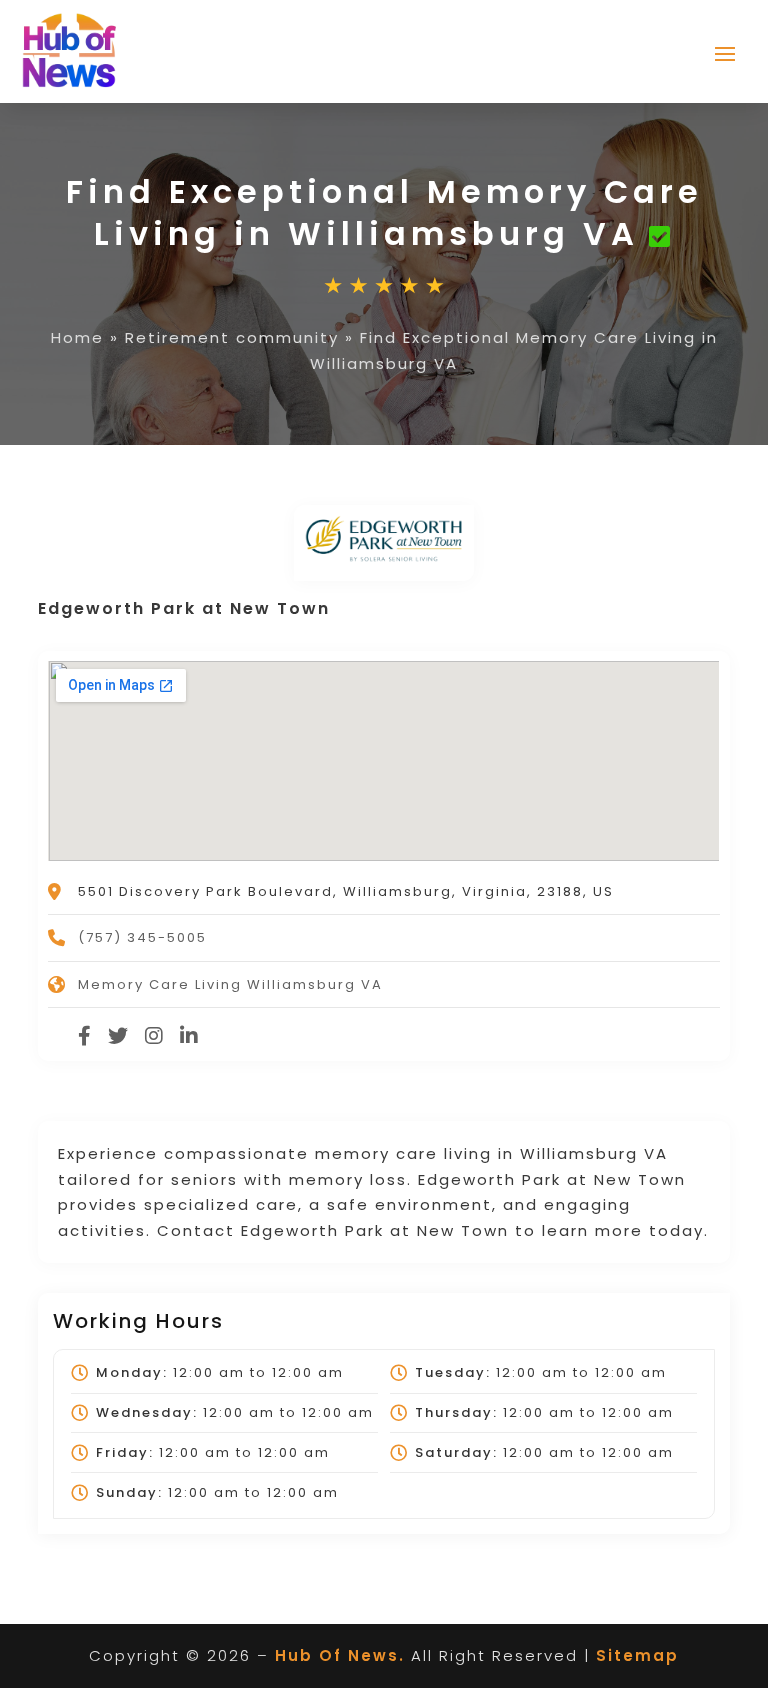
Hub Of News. (340, 1655)
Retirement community (232, 337)
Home (77, 337)
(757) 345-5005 (142, 937)
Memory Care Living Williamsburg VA (230, 984)
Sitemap (637, 1655)
